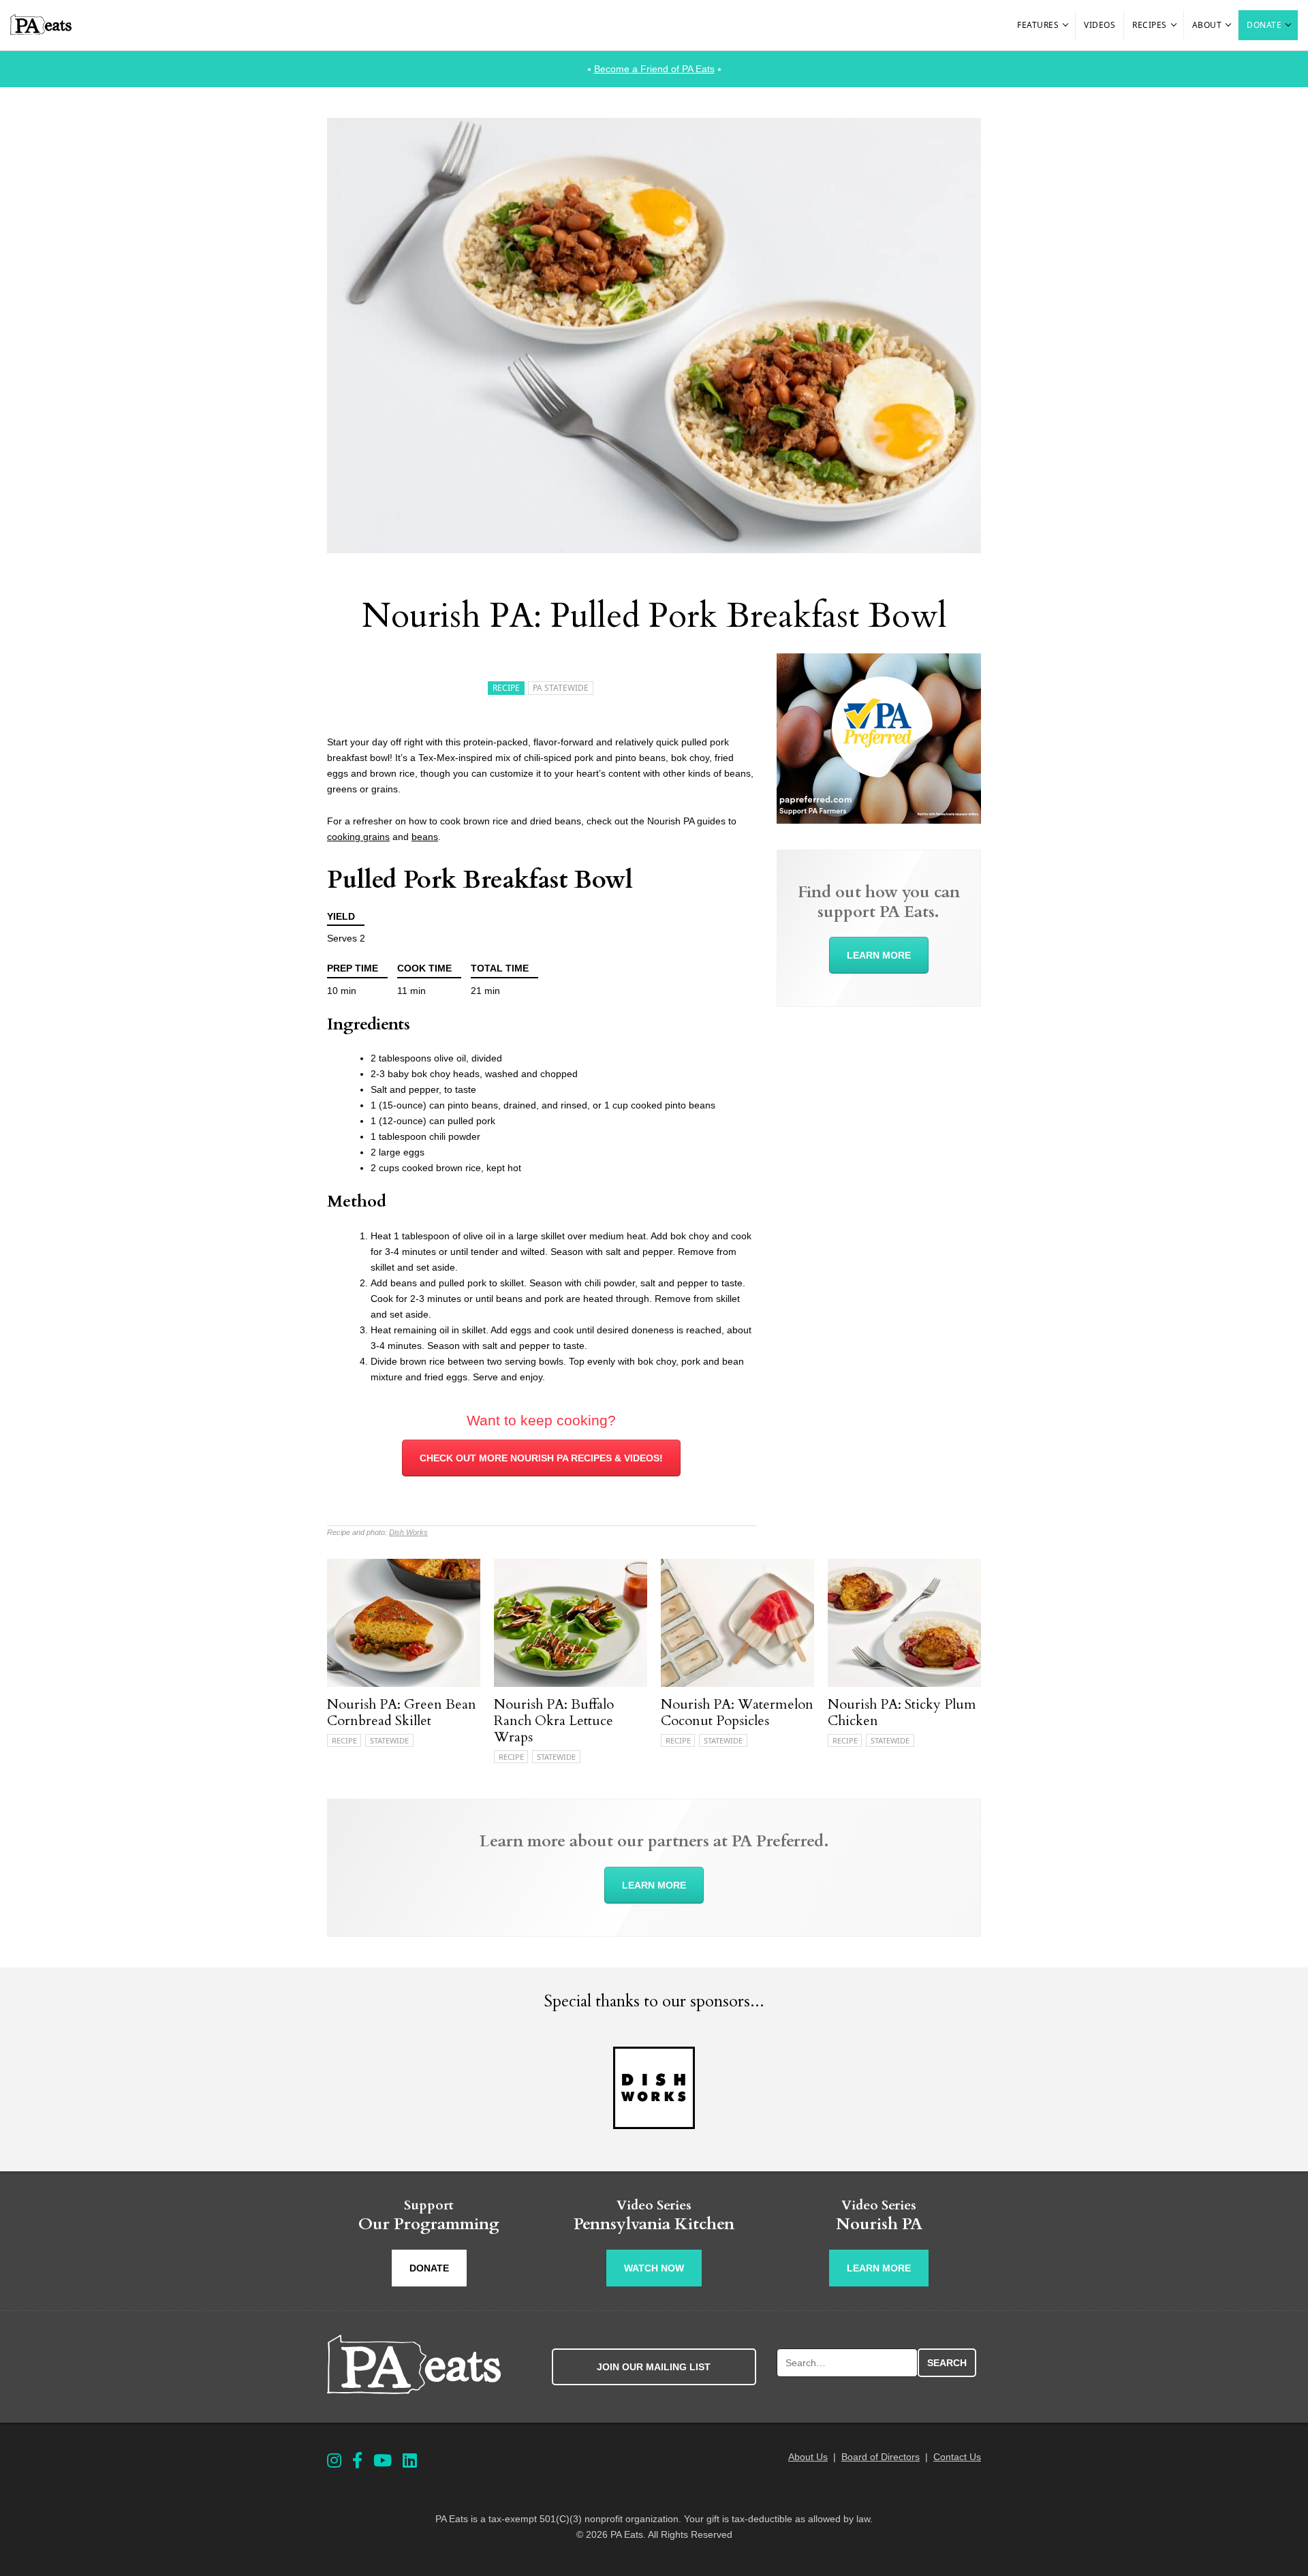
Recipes (1150, 25)
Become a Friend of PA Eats (654, 69)
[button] (1066, 25)
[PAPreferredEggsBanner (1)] (879, 820)
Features (1038, 25)
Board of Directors (881, 2457)
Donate (1264, 25)
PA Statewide (561, 688)
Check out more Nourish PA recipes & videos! (541, 1458)
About (1207, 25)
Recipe (506, 688)
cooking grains (358, 837)
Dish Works (408, 1532)
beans (425, 837)
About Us (808, 2457)
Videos (1100, 25)
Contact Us (957, 2457)
